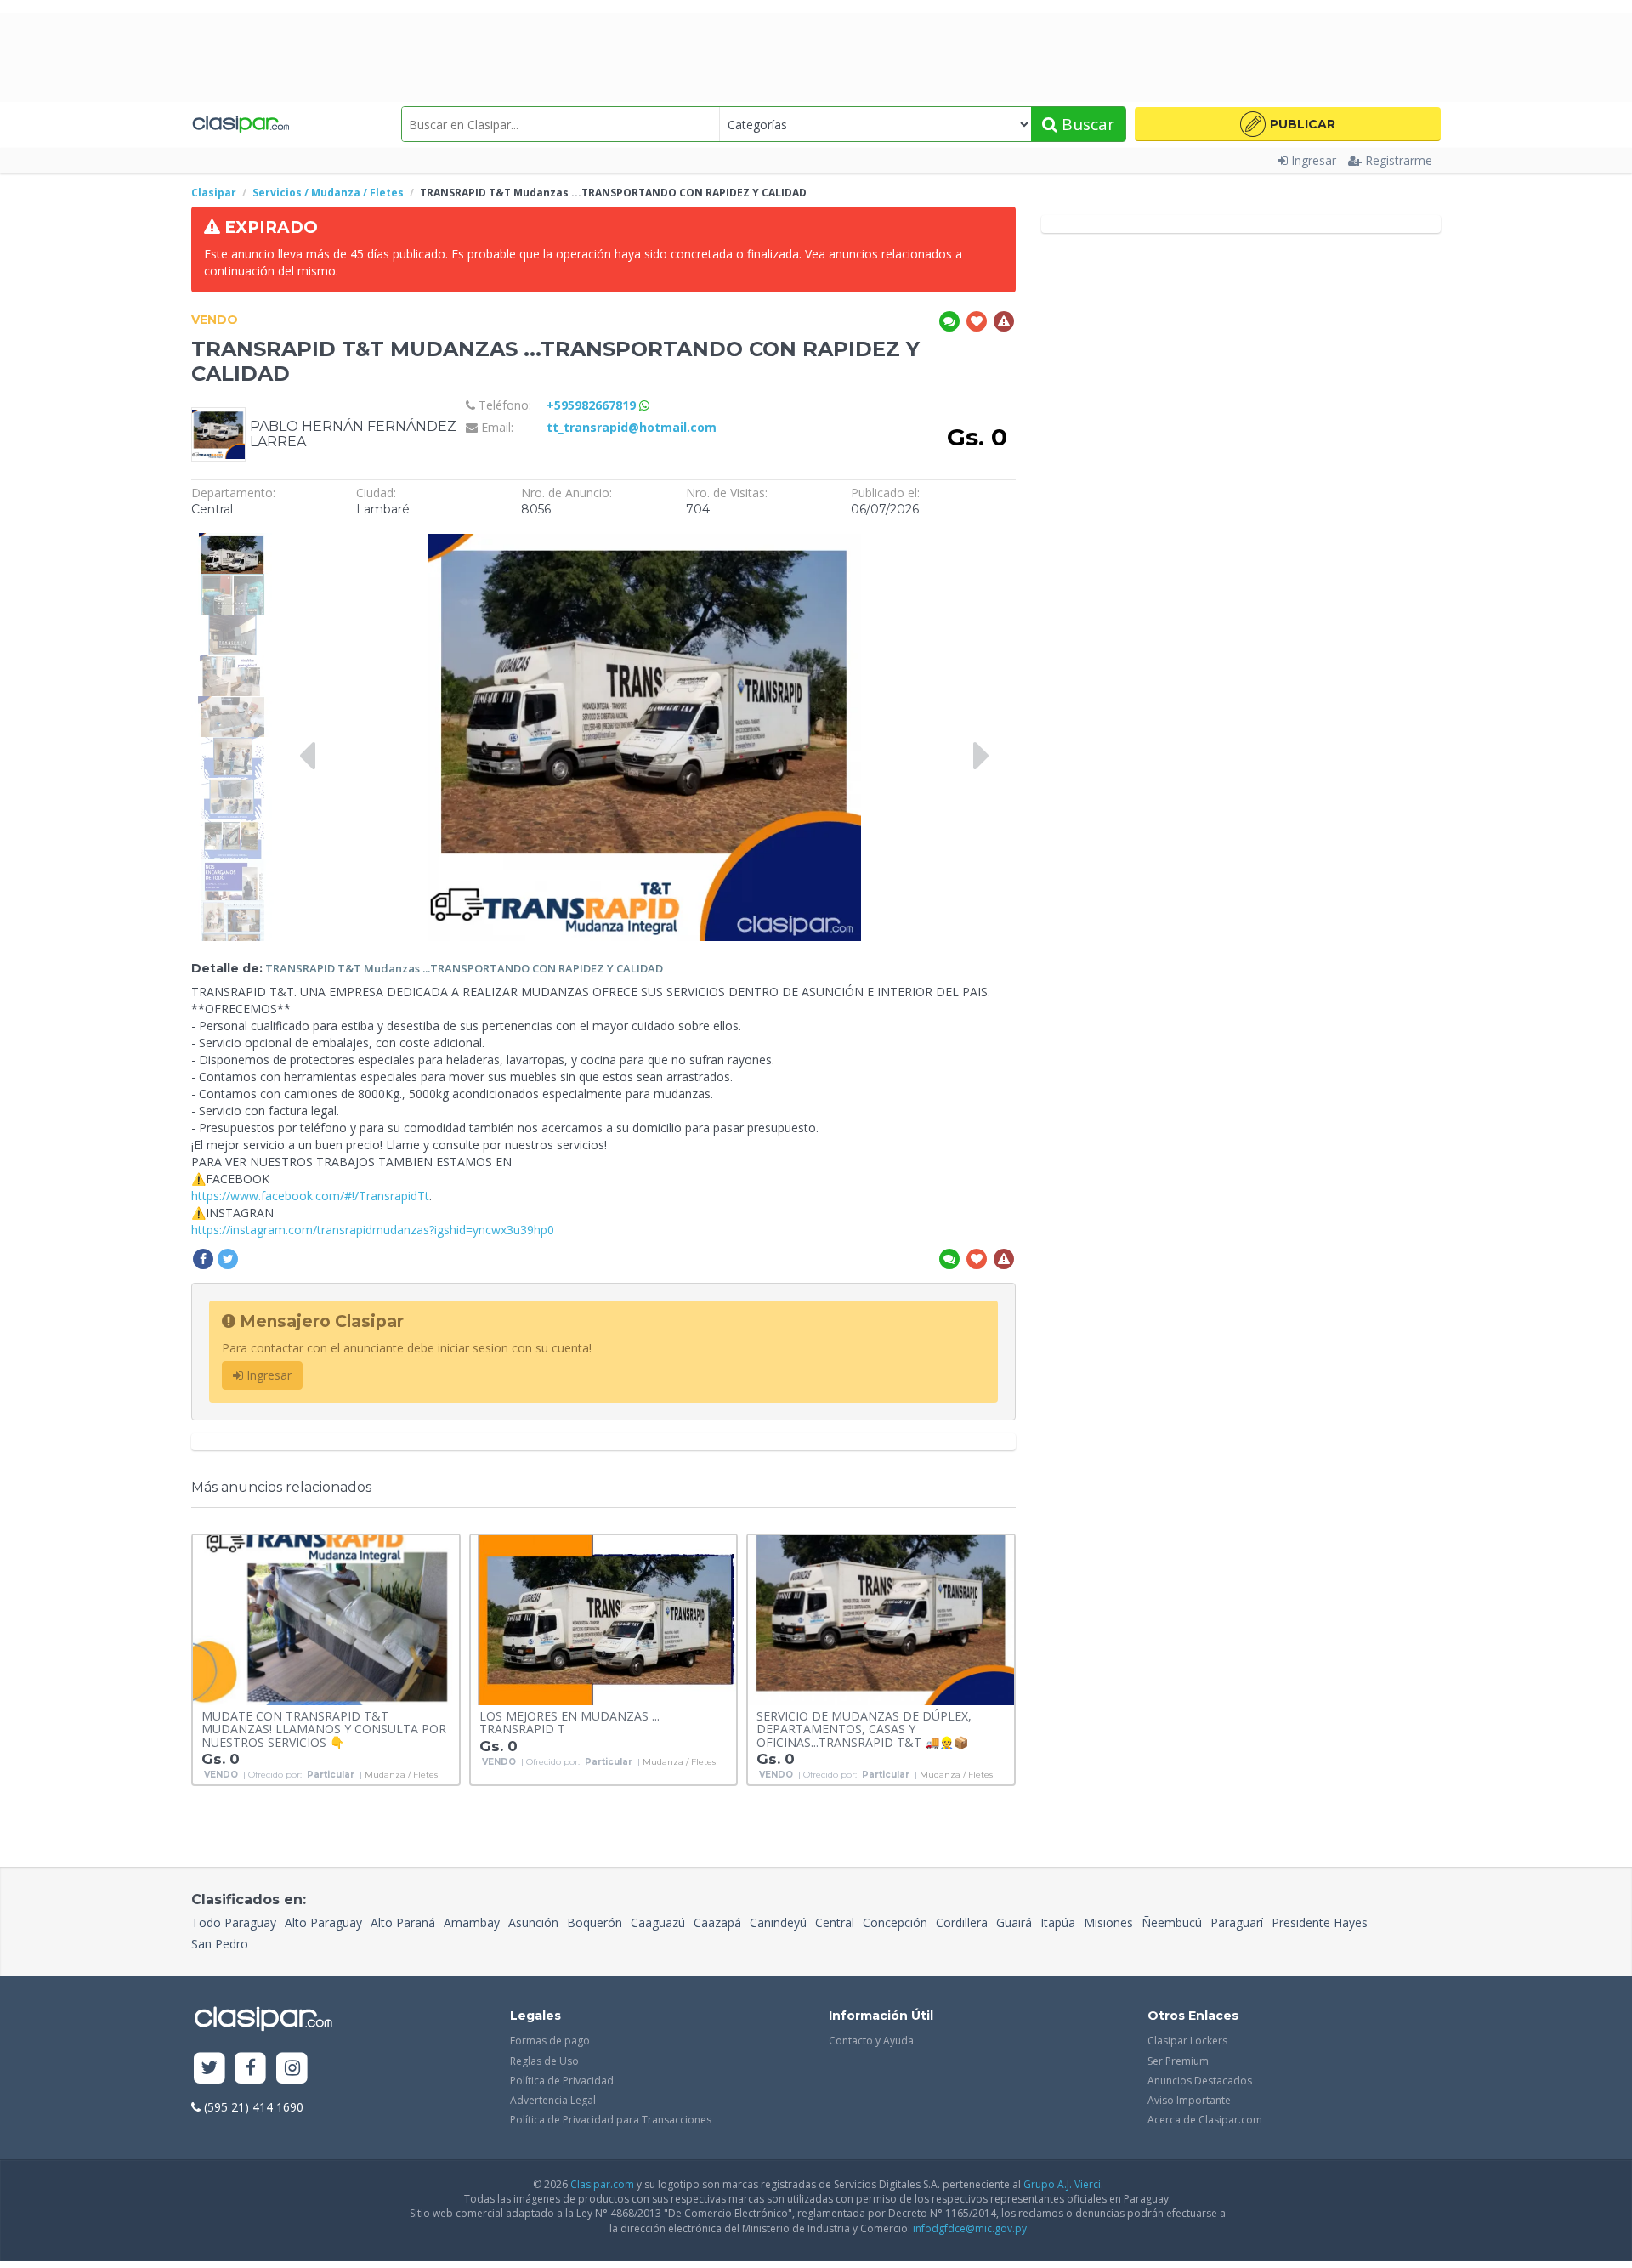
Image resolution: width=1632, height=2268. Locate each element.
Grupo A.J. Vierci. (1063, 2184)
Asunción (533, 1922)
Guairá (1014, 1922)
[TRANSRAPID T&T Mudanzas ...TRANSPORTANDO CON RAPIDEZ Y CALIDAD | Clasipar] (232, 541)
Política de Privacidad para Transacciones (611, 2120)
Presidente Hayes (1320, 1922)
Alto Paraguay (323, 1922)
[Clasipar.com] (240, 124)
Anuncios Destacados (1200, 2081)
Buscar (1086, 124)
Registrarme (1399, 160)
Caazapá (717, 1922)
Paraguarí (1237, 1922)
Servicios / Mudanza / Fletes (328, 193)
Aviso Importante (1189, 2100)
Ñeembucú (1172, 1922)
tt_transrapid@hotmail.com (632, 427)
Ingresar (1314, 160)
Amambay (472, 1922)
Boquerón (595, 1922)
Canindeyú (778, 1922)
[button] (1288, 124)
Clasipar (214, 193)
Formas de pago (550, 2041)
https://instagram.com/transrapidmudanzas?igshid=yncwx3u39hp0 (373, 1230)
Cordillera (962, 1922)
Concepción (895, 1922)
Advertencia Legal (553, 2100)
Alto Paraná (403, 1922)
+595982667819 (593, 405)
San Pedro (220, 1944)
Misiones (1108, 1922)
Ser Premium (1178, 2061)
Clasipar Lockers (1187, 2041)
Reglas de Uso (544, 2061)
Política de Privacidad (562, 2081)
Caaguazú (658, 1922)
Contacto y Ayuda (871, 2041)
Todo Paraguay (234, 1922)
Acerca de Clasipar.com (1205, 2120)
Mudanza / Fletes (401, 1775)
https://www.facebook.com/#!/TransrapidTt (310, 1196)
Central (835, 1922)
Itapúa (1058, 1922)
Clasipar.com (602, 2184)
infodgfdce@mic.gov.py (970, 2228)
